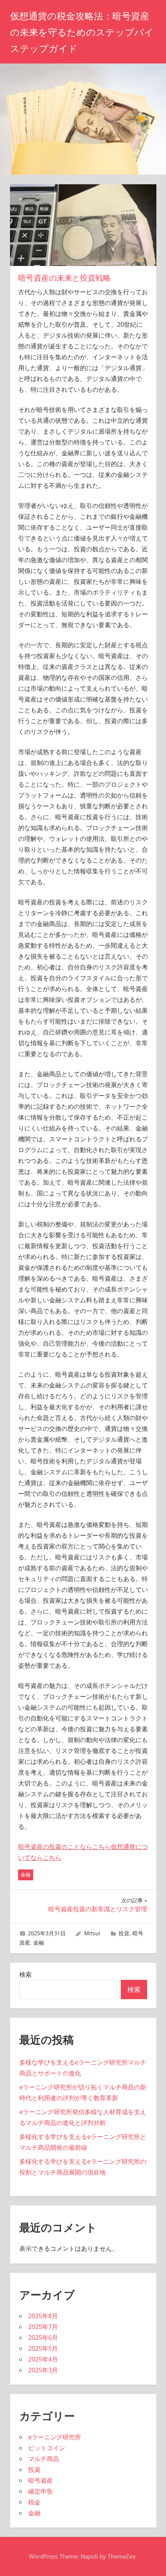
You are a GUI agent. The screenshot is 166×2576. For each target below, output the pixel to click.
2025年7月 (43, 2327)
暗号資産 (41, 2480)
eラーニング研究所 (55, 2437)
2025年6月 (43, 2338)
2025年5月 (43, 2348)
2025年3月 (43, 2370)
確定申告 (41, 2491)
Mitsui (92, 1933)
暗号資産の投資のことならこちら (64, 1847)
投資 (124, 1933)
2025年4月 (43, 2359)
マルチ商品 (44, 2459)
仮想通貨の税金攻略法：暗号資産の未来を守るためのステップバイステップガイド (82, 32)
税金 (34, 2502)
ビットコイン (47, 2448)
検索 (25, 1974)
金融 (25, 1875)
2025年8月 (43, 2316)
